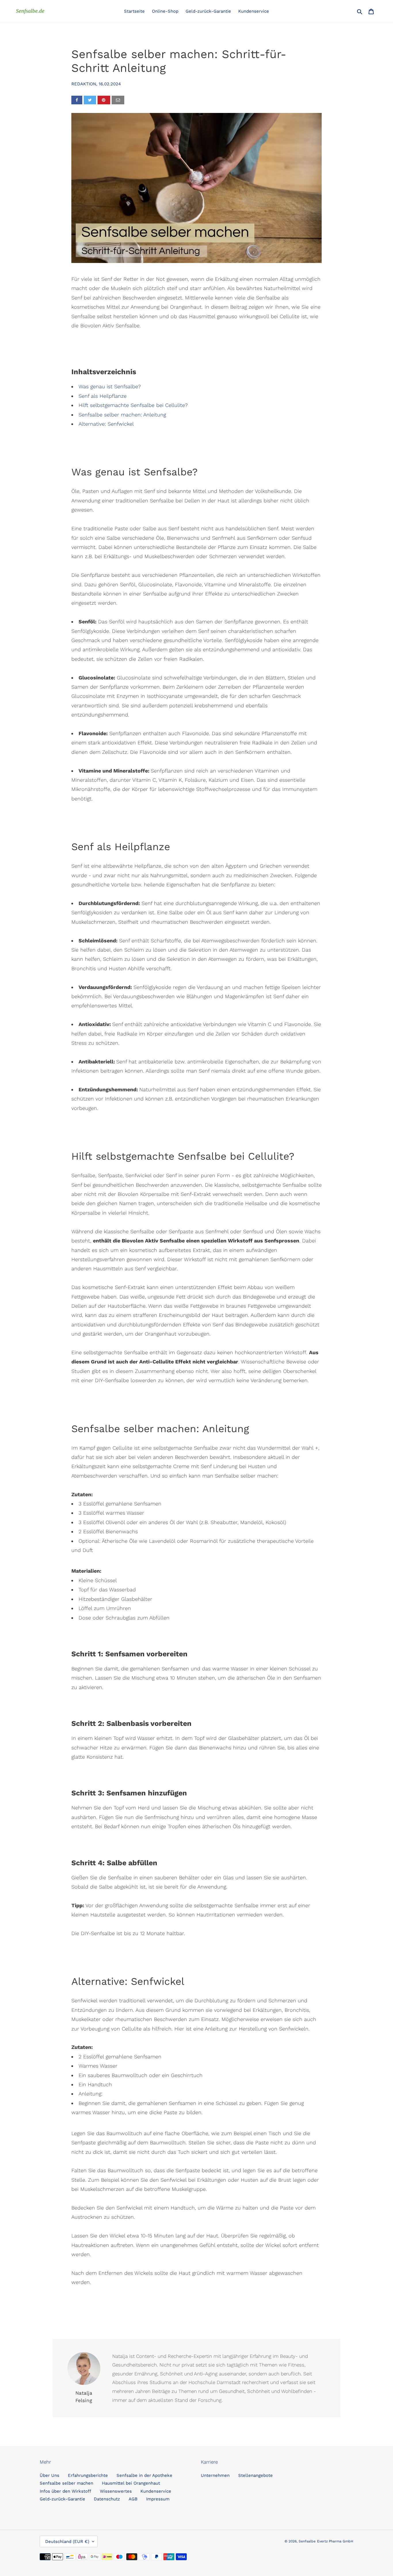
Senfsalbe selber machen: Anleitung (122, 415)
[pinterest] (104, 100)
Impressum (158, 2499)
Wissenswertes (116, 2491)
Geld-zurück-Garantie (62, 2499)
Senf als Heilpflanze (103, 396)
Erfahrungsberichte (88, 2475)
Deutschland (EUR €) (67, 2542)
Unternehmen (215, 2475)
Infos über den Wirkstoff (65, 2491)
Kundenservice (156, 2491)
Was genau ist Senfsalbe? (110, 386)
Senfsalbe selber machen (66, 2483)
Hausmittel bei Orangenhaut (131, 2483)
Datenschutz (107, 2499)
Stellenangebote (255, 2475)
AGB (133, 2499)
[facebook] (77, 100)
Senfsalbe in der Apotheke (144, 2475)
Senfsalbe (307, 2541)
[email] (118, 100)
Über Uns (49, 2475)
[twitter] (90, 100)
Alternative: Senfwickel (106, 424)
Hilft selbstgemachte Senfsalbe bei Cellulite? (133, 405)
